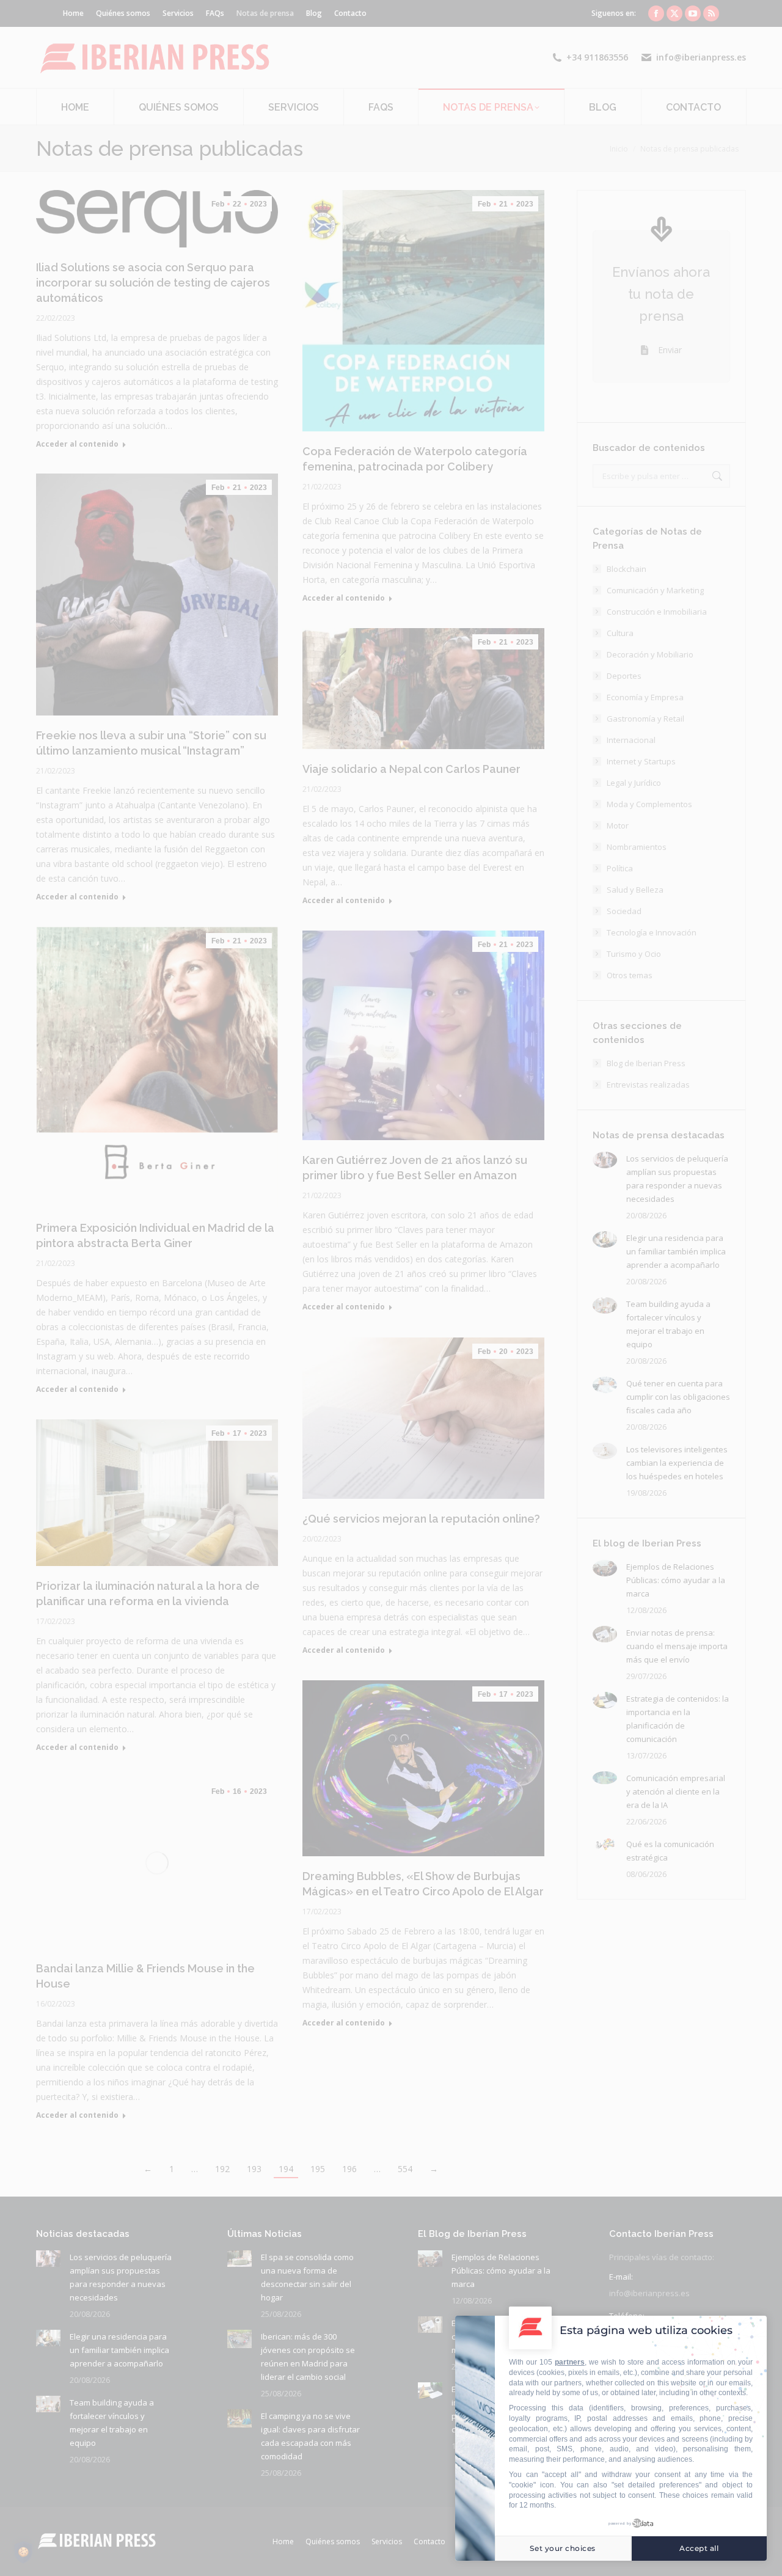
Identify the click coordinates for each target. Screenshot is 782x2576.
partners (570, 2362)
